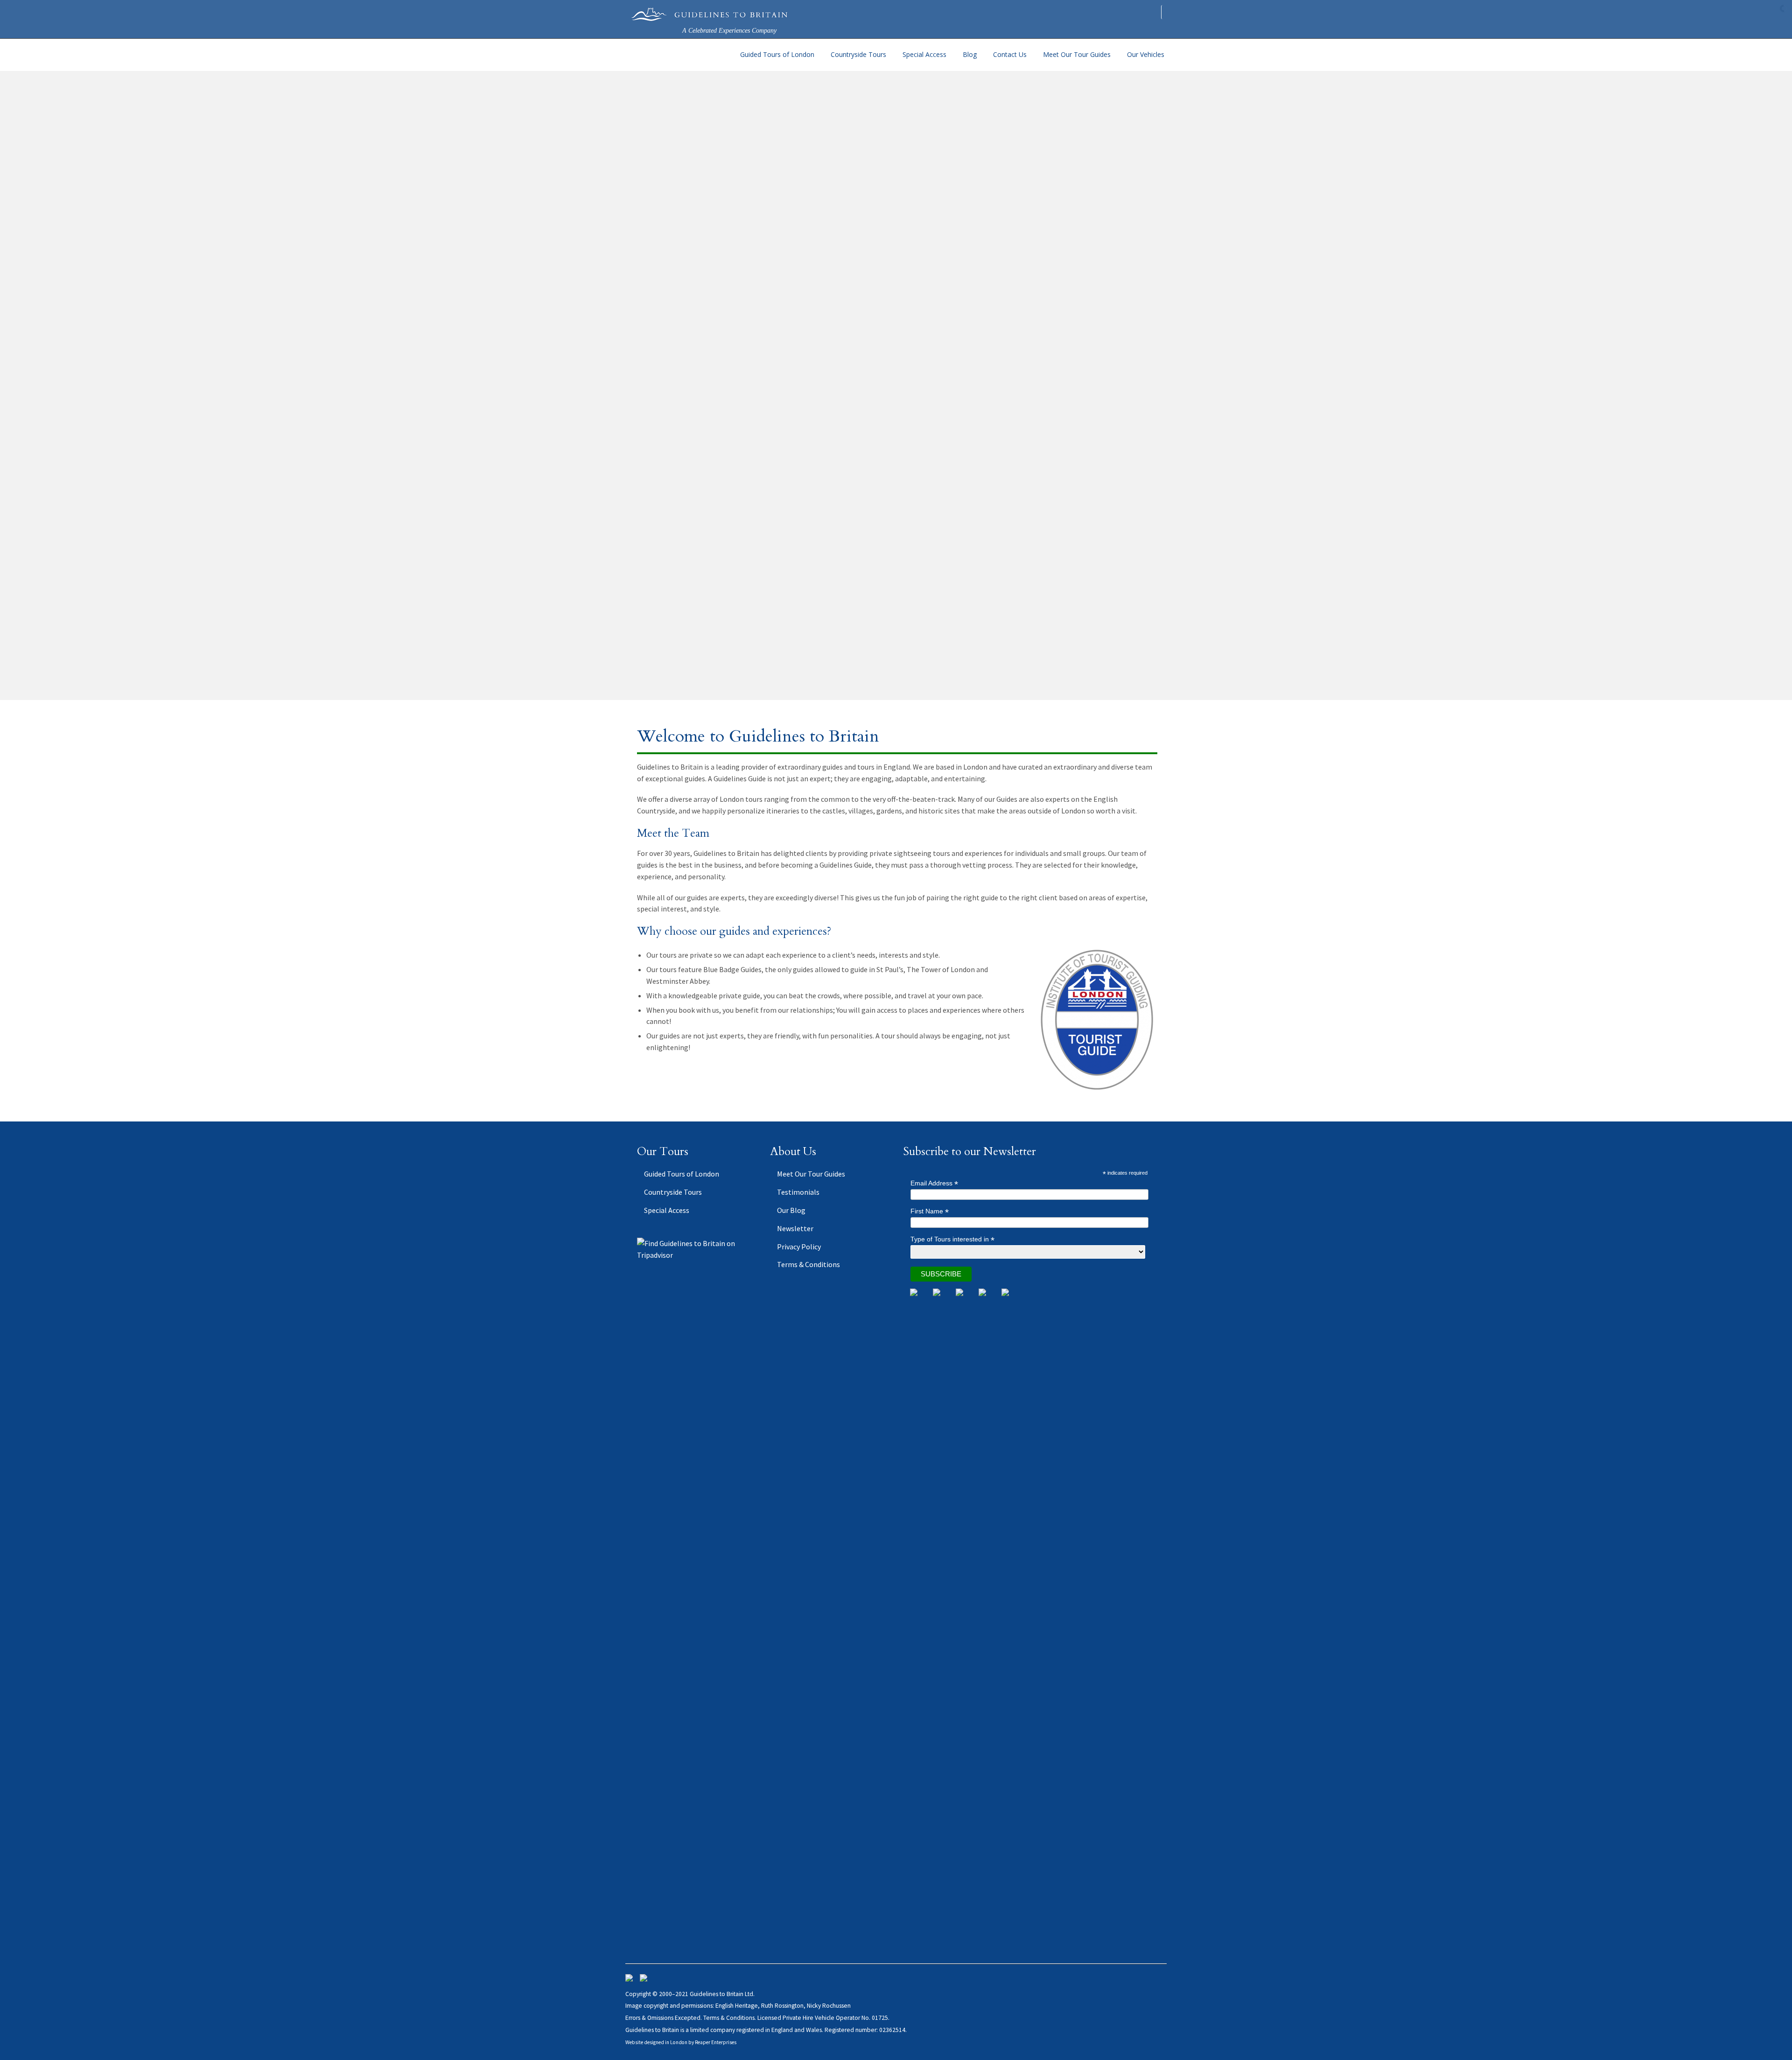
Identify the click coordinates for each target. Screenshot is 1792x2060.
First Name (930, 1211)
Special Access (924, 54)
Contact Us (1010, 54)
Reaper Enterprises (716, 2042)
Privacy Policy (799, 1247)
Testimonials (798, 1192)
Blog (970, 54)
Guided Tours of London (777, 54)
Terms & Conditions (808, 1264)
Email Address (934, 1183)
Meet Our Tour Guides (1077, 54)
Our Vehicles (1146, 54)
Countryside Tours (858, 54)
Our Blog (791, 1210)
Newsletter (795, 1228)
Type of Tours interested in (952, 1239)
